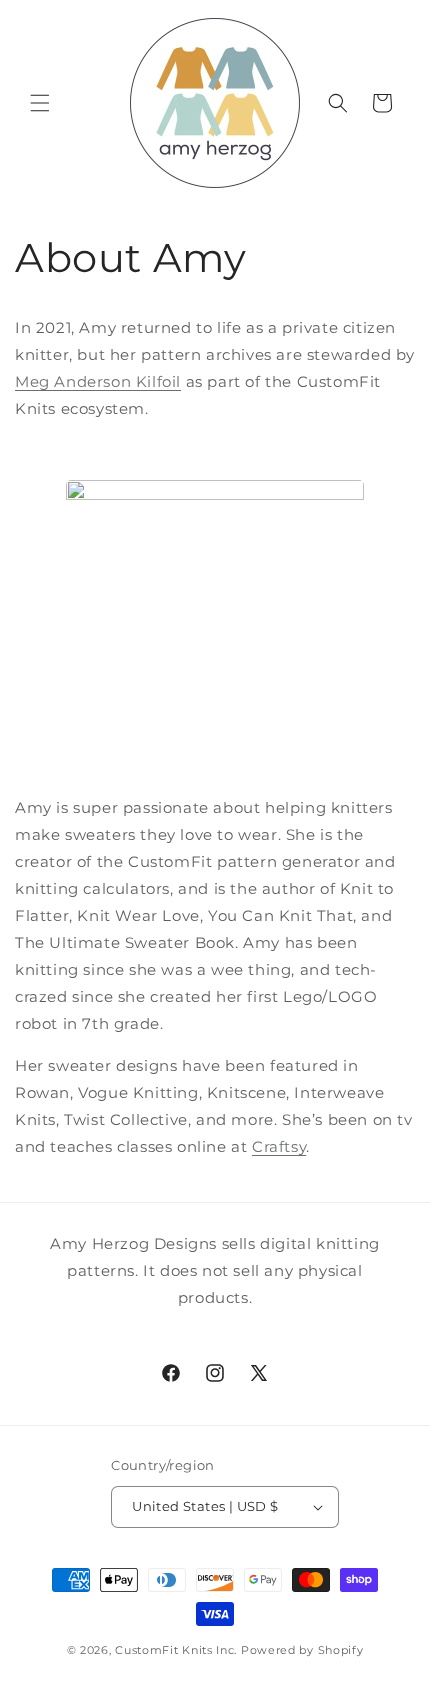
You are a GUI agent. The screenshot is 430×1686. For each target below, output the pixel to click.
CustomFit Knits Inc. (176, 1650)
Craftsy (279, 1146)
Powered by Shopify (302, 1650)
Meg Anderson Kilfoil (98, 381)
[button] (40, 103)
